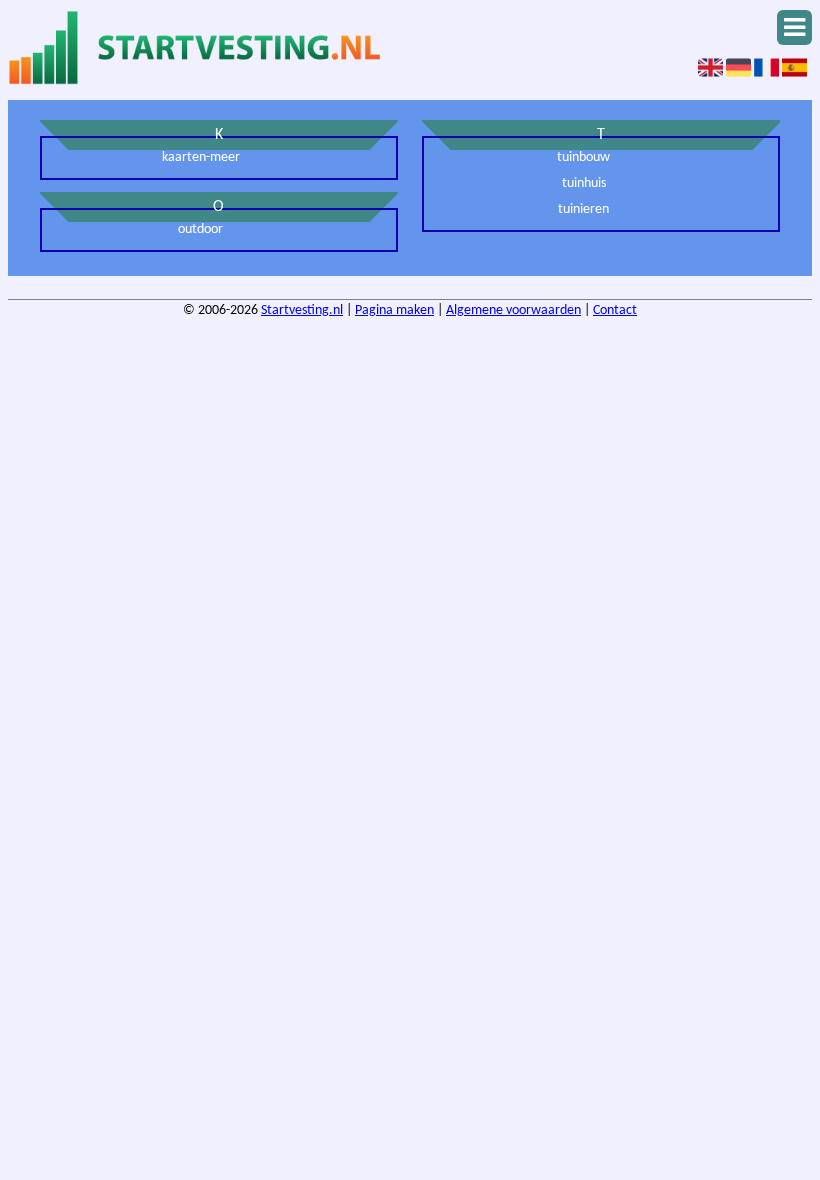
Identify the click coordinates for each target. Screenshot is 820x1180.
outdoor (200, 229)
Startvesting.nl (302, 310)
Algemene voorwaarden (513, 310)
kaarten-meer (201, 157)
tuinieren (583, 209)
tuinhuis (584, 183)
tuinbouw (583, 157)
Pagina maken (394, 310)
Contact (615, 310)
